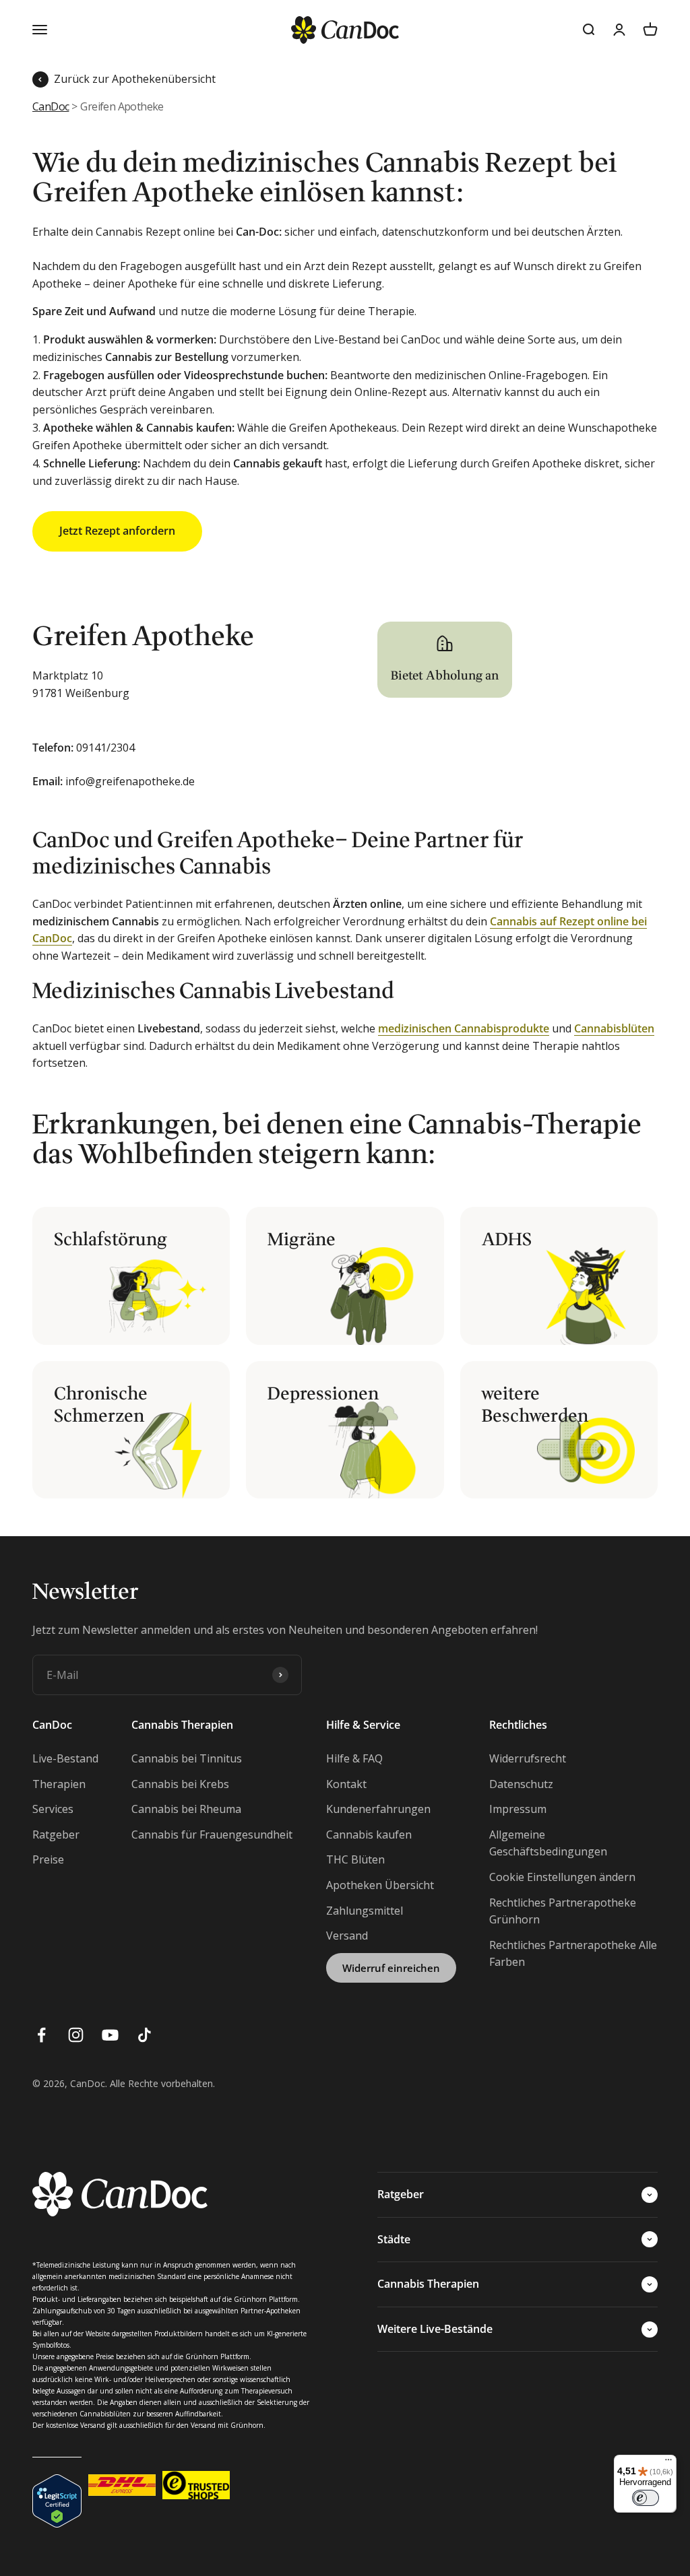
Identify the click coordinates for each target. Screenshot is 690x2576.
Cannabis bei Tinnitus (187, 1758)
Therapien (59, 1784)
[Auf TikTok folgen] (145, 2035)
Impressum (518, 1809)
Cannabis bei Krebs (180, 1784)
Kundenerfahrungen (378, 1809)
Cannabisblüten (614, 1028)
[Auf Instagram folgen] (76, 2035)
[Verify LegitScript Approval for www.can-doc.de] (57, 2485)
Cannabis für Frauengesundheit (212, 1835)
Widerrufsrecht (528, 1758)
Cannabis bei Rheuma (186, 1809)
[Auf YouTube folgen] (110, 2035)
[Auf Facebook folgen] (41, 2035)
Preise (48, 1859)
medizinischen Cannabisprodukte (464, 1028)
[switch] (646, 2498)
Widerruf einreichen (391, 1968)
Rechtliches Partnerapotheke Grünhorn (563, 1911)
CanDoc (51, 106)
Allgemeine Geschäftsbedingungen (548, 1843)
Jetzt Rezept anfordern (117, 531)
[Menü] (668, 2463)
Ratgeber (56, 1835)
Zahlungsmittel (365, 1911)
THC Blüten (355, 1859)
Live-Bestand (65, 1758)
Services (53, 1809)
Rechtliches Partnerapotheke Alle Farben (573, 1954)
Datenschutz (521, 1784)
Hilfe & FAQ (354, 1758)
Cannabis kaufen (369, 1835)
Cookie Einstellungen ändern (562, 1877)
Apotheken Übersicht (380, 1885)
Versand (347, 1936)
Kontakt (346, 1784)
